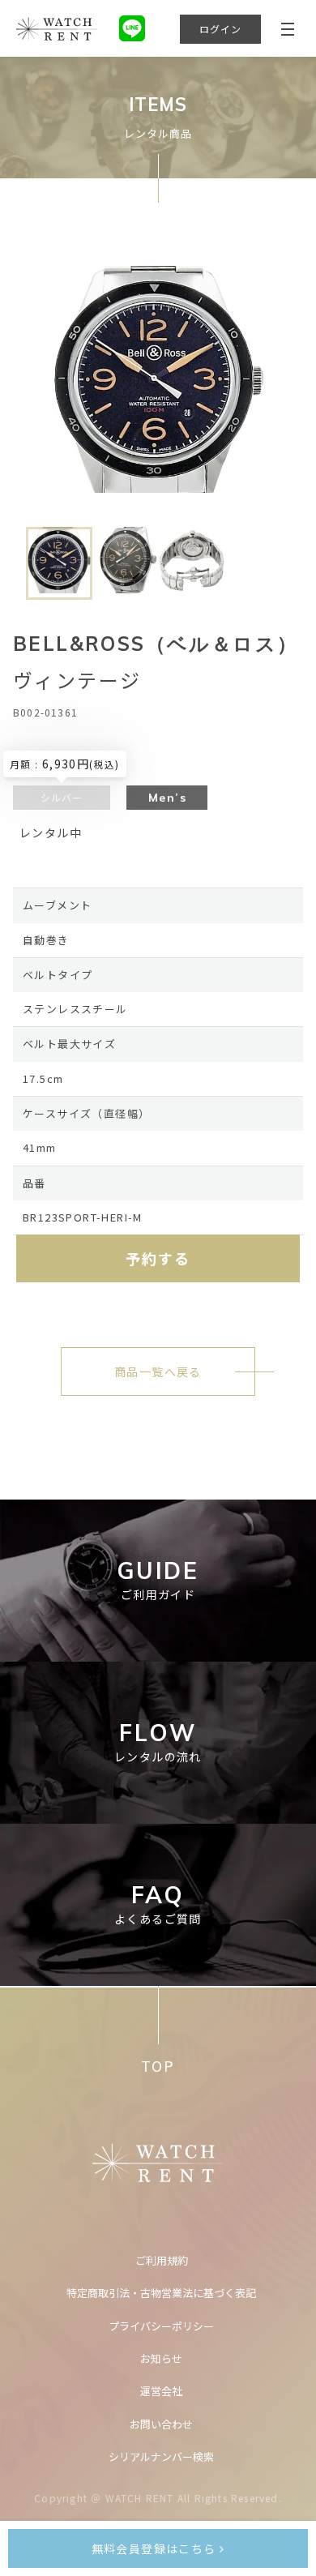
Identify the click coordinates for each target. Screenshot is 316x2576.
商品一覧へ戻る (158, 1371)
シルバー (62, 797)
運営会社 (161, 2391)
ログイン (221, 29)
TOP (158, 2066)
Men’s (167, 798)
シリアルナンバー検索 (161, 2456)
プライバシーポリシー (161, 2326)
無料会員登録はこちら (156, 2548)
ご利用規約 (162, 2260)
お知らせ (161, 2358)
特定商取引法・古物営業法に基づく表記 (161, 2293)
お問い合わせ (161, 2424)
